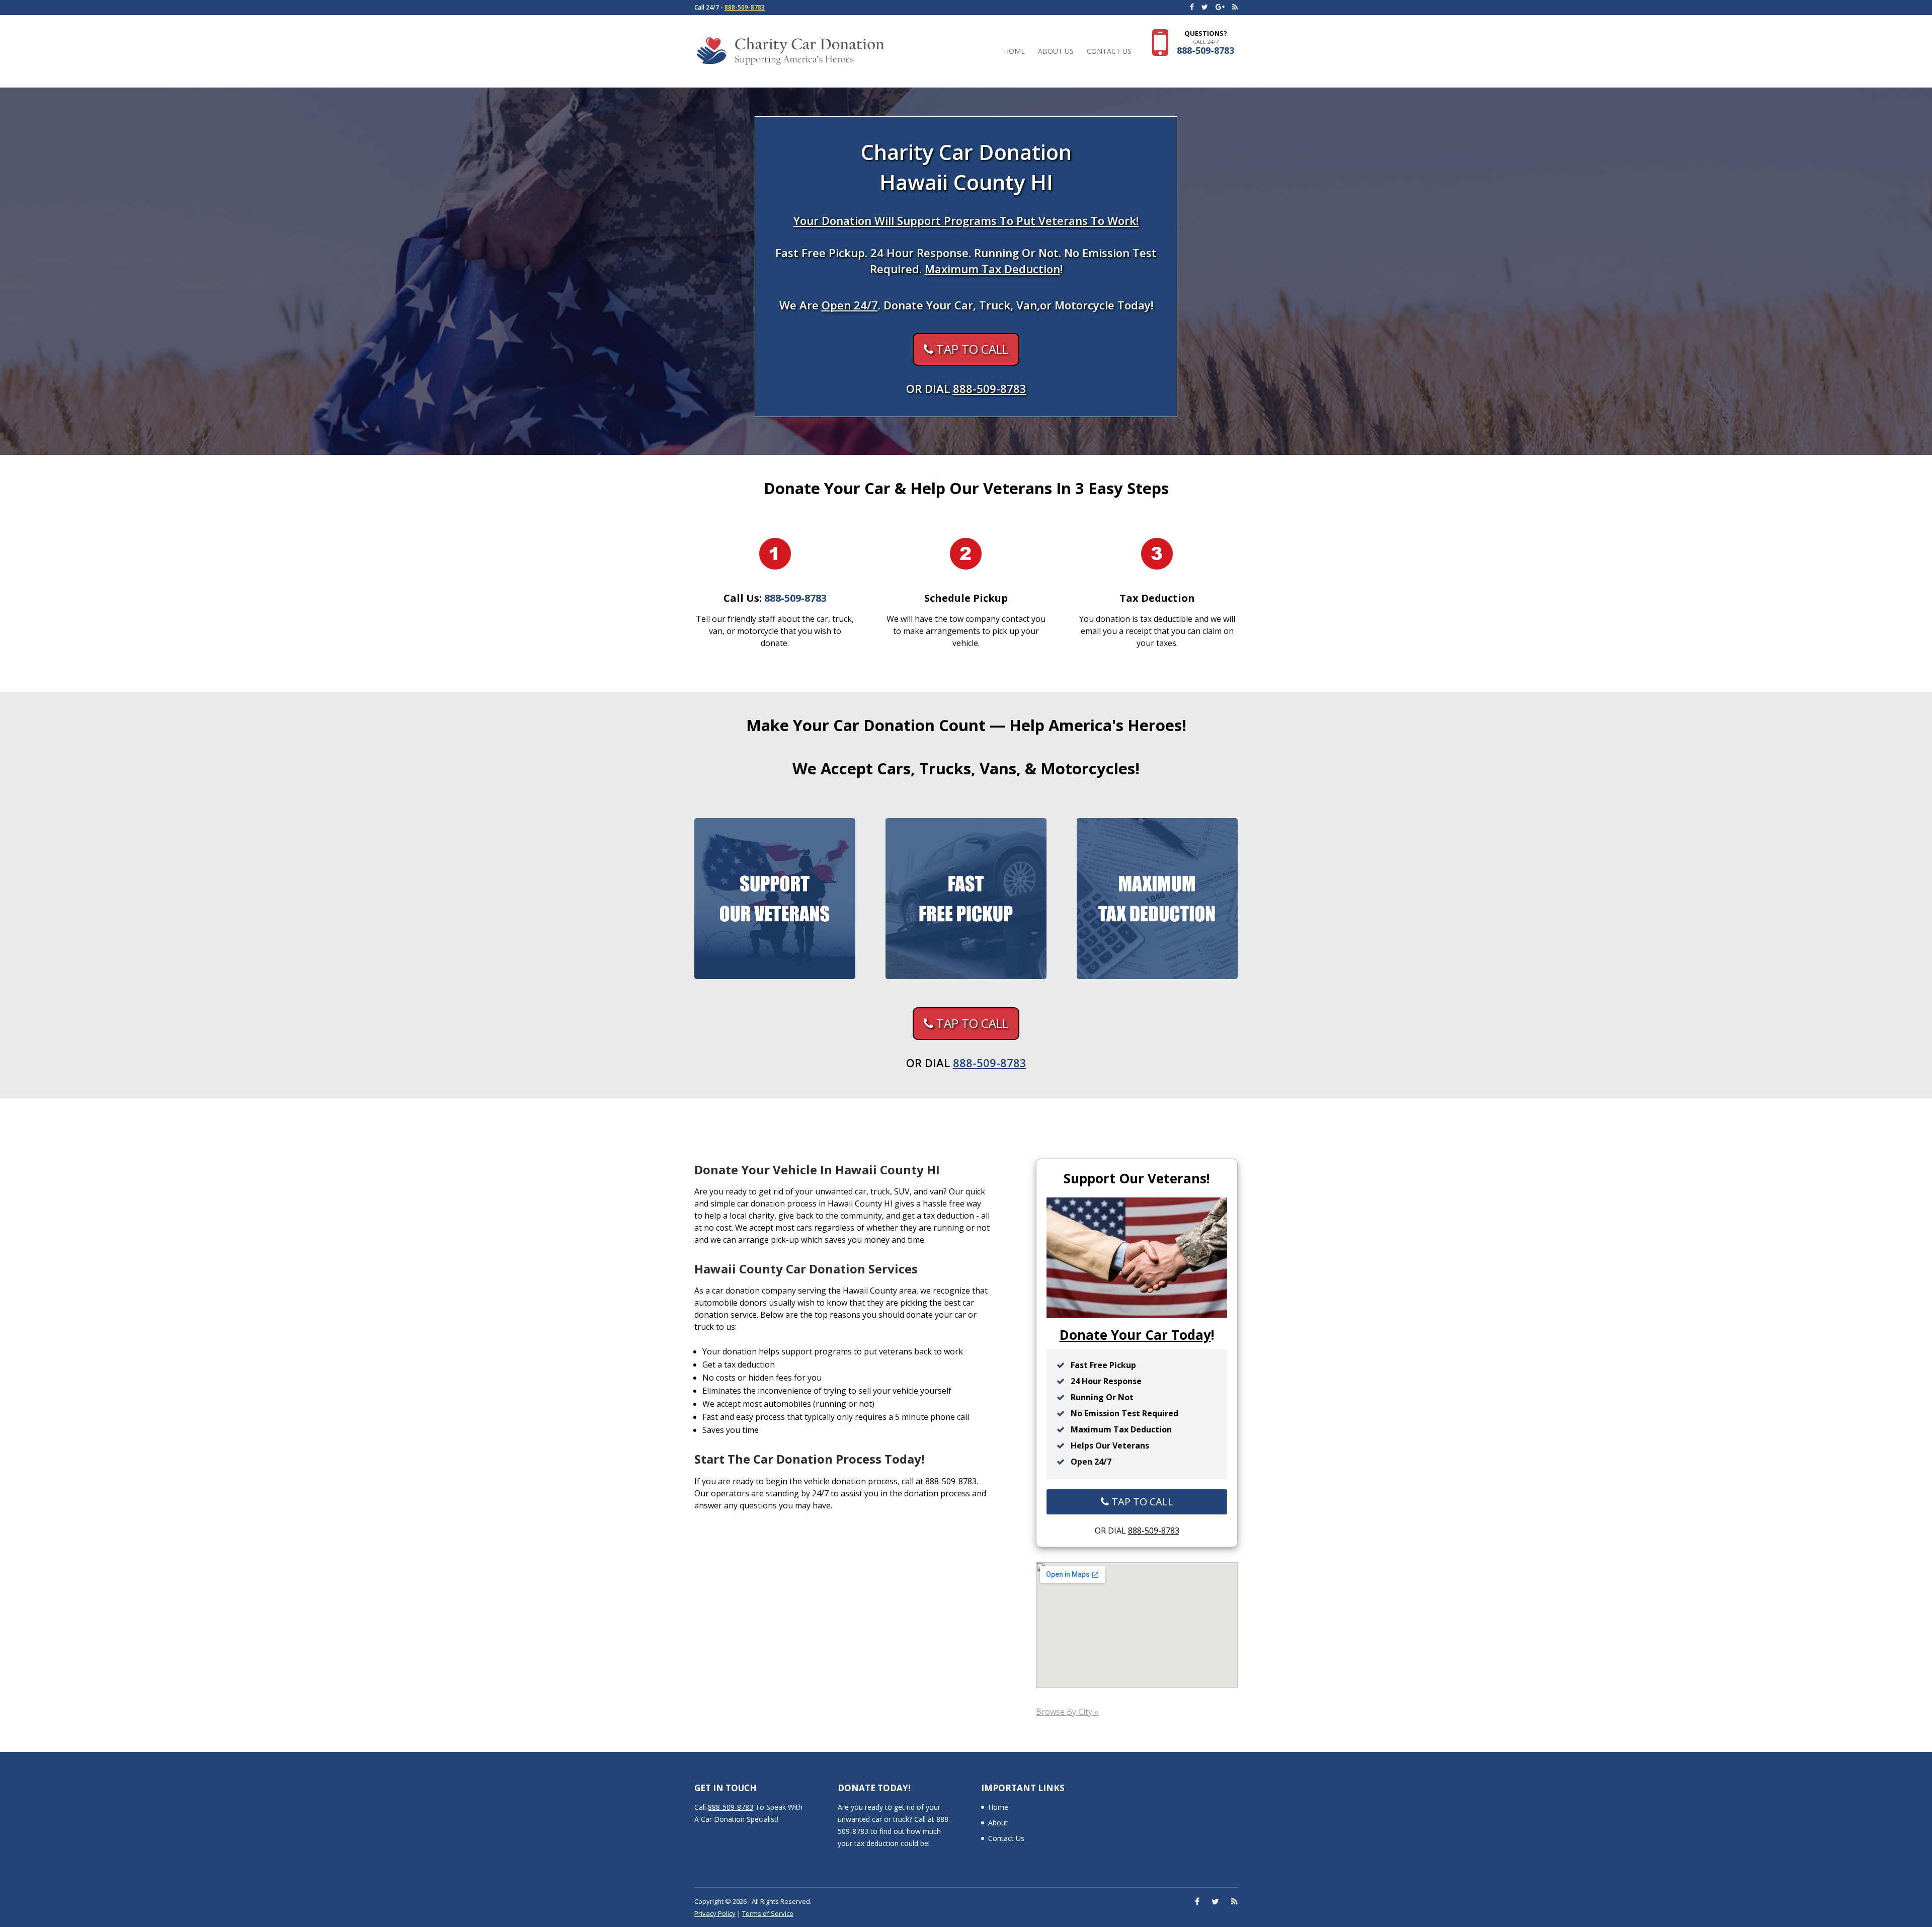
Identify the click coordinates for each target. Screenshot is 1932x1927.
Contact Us (1109, 52)
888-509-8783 (745, 7)
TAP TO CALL (971, 349)
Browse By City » (1067, 1712)
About (998, 1823)
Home (1014, 52)
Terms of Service (768, 1913)
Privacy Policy (715, 1913)
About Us (1056, 52)
